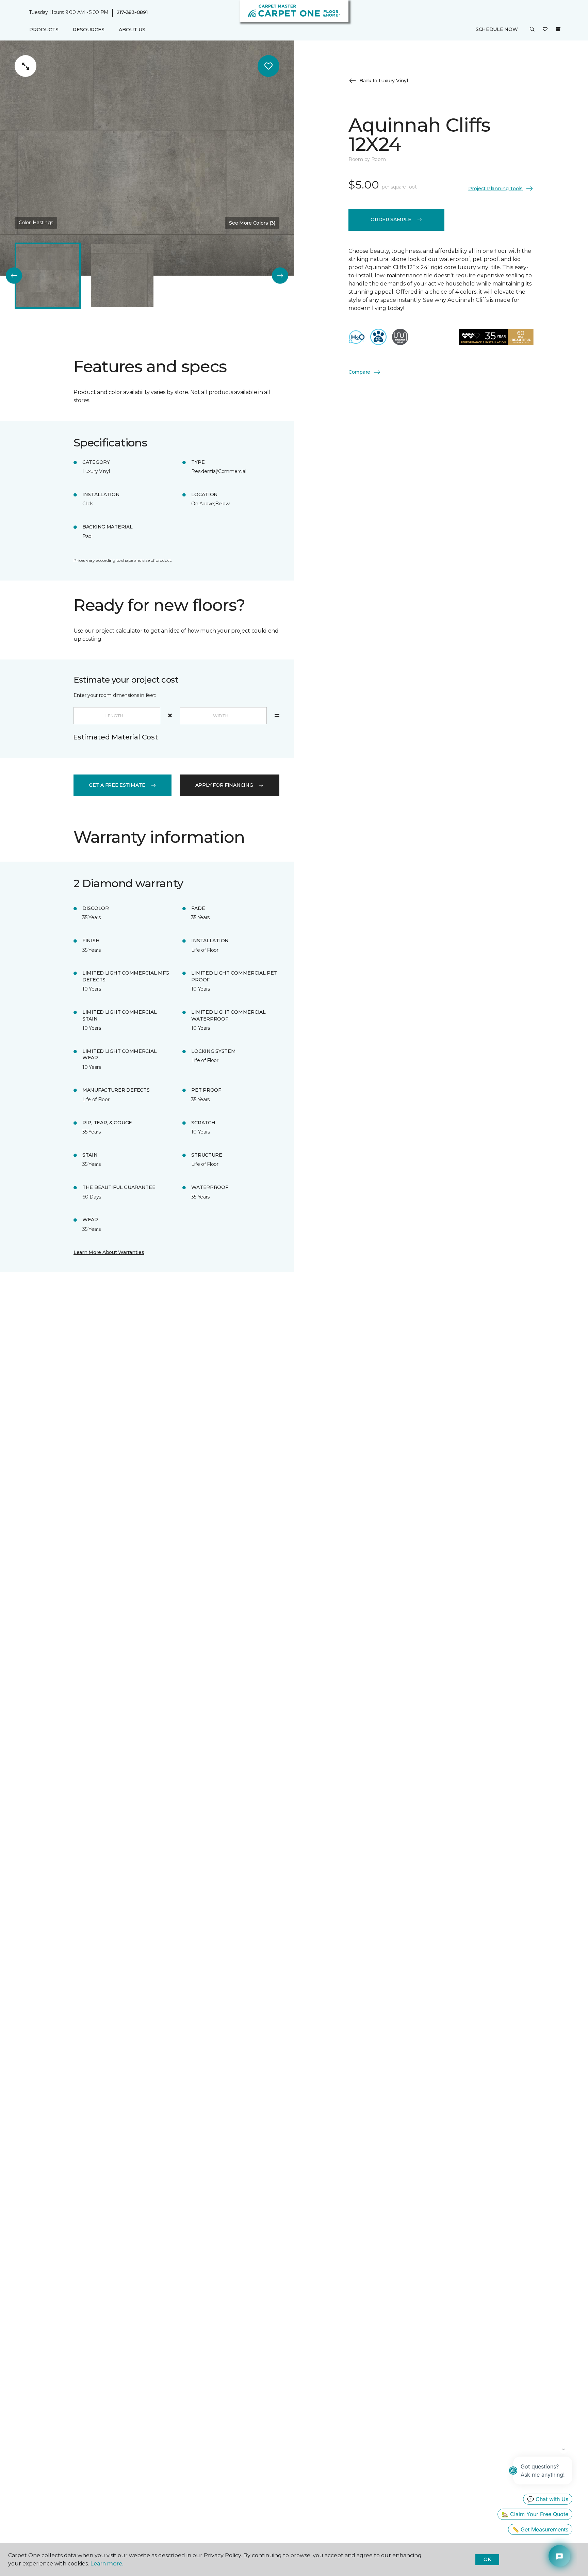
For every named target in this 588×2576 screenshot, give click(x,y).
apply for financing (224, 785)
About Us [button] (132, 30)
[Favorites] (545, 30)
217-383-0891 (132, 12)
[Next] (280, 276)
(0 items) (558, 30)
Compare (359, 372)
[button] (532, 30)
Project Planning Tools (495, 188)
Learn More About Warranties (109, 1252)
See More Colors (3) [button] (252, 223)
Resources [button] (89, 30)
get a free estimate (117, 785)
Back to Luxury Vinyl (383, 81)
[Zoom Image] (26, 66)
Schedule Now (497, 30)
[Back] (14, 276)
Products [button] (44, 30)
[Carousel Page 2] (122, 276)
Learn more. (107, 2564)
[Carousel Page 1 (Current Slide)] (48, 276)
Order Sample (391, 219)
